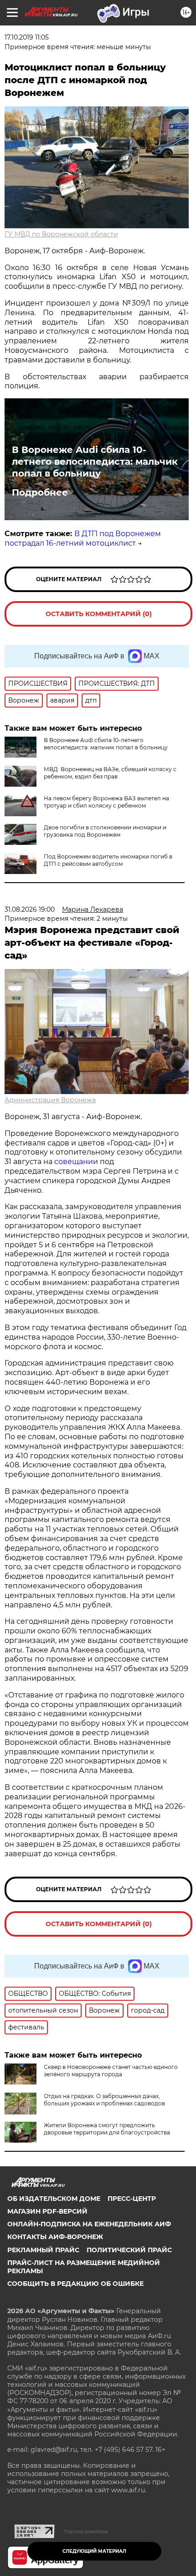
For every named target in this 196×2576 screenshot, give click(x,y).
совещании (76, 1162)
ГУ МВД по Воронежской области (61, 234)
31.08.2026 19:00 (30, 909)
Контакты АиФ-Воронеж (55, 2237)
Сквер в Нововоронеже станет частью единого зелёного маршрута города (111, 2071)
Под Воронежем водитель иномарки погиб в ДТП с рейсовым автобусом (108, 860)
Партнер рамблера (86, 2531)
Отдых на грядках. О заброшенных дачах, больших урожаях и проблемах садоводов (104, 2100)
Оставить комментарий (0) (99, 614)
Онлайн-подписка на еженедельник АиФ (89, 2224)
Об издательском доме (54, 2199)
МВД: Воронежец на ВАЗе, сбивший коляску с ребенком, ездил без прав (110, 773)
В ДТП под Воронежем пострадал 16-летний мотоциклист (83, 538)
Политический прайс (129, 2250)
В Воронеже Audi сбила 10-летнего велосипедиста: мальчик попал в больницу (95, 462)
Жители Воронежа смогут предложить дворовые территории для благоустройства (107, 2129)
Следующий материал (94, 2551)
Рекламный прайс (43, 2250)
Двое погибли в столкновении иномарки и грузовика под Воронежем (105, 831)
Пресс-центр (132, 2199)
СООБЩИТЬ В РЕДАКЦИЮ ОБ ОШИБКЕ (75, 2284)
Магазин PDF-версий (47, 2211)
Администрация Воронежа (50, 1100)
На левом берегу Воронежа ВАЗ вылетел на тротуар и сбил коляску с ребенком (106, 802)
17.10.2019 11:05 (27, 37)
